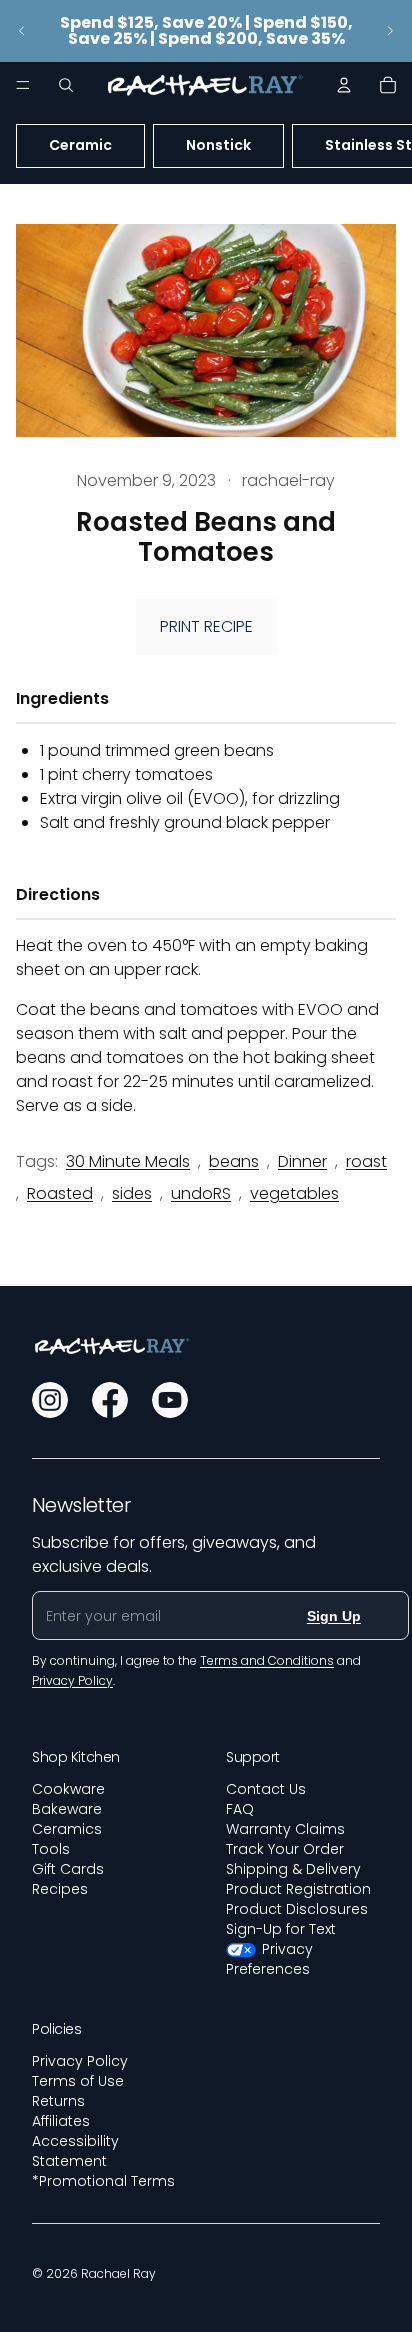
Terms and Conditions (267, 1660)
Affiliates (61, 2121)
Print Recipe (206, 626)
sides (132, 1193)
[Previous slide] (22, 31)
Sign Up (334, 1616)
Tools (51, 1849)
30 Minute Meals (128, 1161)
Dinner (302, 1161)
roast (366, 1161)
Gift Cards (68, 1869)
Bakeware (67, 1809)
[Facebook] (110, 1400)
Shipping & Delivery (293, 1869)
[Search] (66, 85)
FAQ (240, 1809)
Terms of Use (78, 2081)
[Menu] (23, 85)
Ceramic (80, 145)
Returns (58, 2101)
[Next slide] (390, 31)
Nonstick (218, 145)
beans (234, 1161)
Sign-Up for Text (281, 1929)
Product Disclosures (297, 1909)
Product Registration (298, 1889)
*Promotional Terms (103, 2181)
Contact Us (266, 1789)
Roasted (60, 1193)
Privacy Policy (80, 2061)
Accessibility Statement (75, 2151)
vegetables (294, 1193)
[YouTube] (170, 1400)
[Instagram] (50, 1400)
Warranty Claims (285, 1829)
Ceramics (67, 1829)
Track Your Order (285, 1849)
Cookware (68, 1789)
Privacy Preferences (269, 1959)
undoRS (201, 1193)
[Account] (344, 85)
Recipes (60, 1889)
